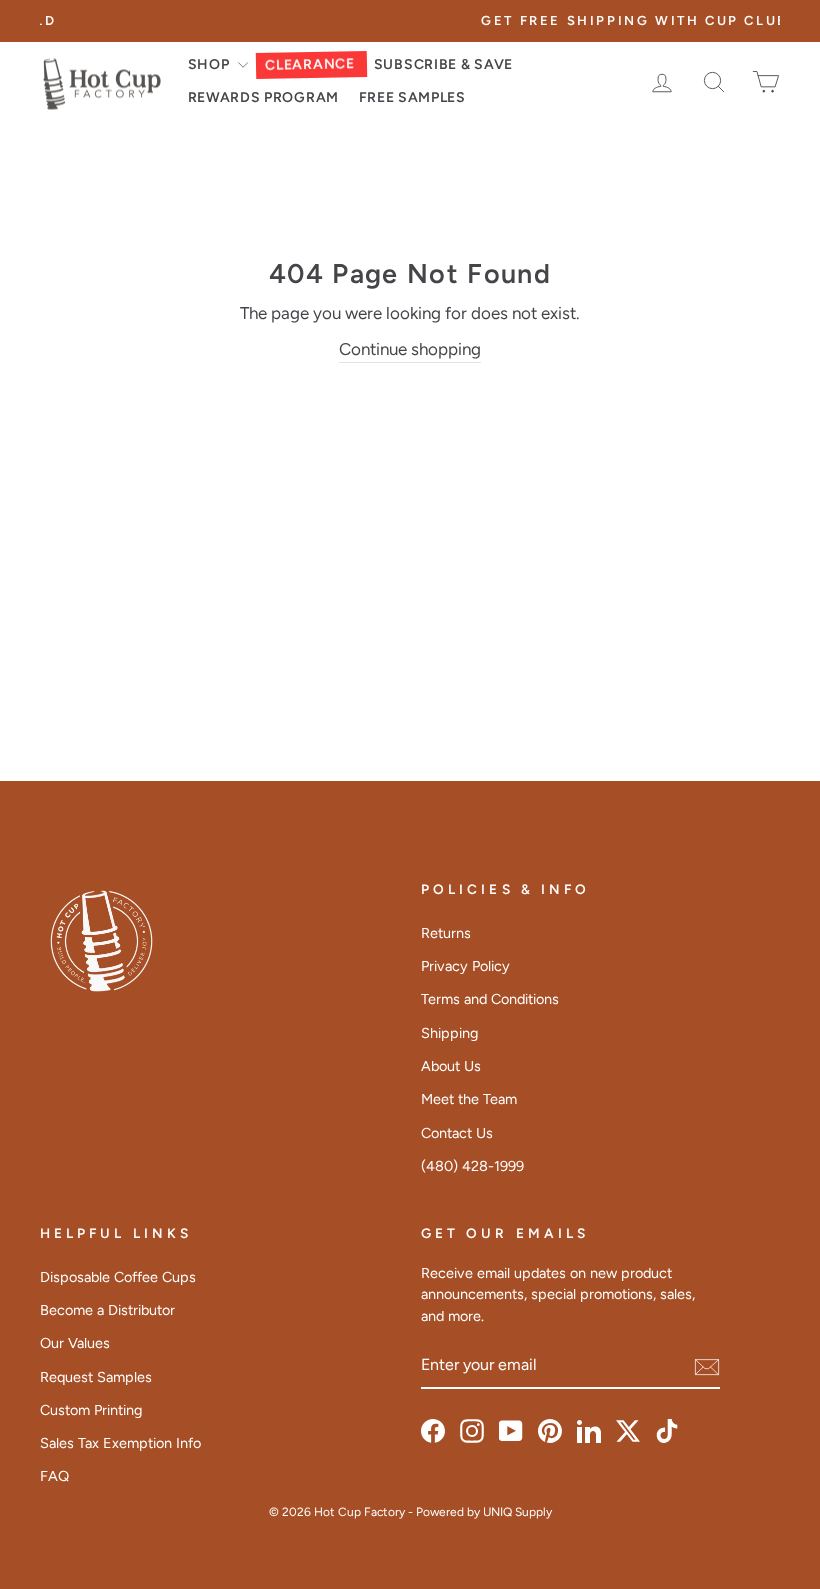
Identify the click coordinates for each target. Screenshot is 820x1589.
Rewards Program (264, 97)
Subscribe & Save (443, 64)
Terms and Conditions (490, 999)
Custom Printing (91, 1410)
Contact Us (457, 1133)
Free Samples (412, 97)
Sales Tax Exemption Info (120, 1443)
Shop (211, 64)
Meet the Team (469, 1099)
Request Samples (96, 1377)
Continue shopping (410, 349)
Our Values (75, 1343)
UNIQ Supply (517, 1512)
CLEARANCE (310, 65)
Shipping (449, 1033)
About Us (451, 1066)
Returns (446, 933)
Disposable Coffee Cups (118, 1277)
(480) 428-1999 (472, 1166)
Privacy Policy (465, 966)
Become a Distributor (107, 1310)
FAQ (54, 1476)
